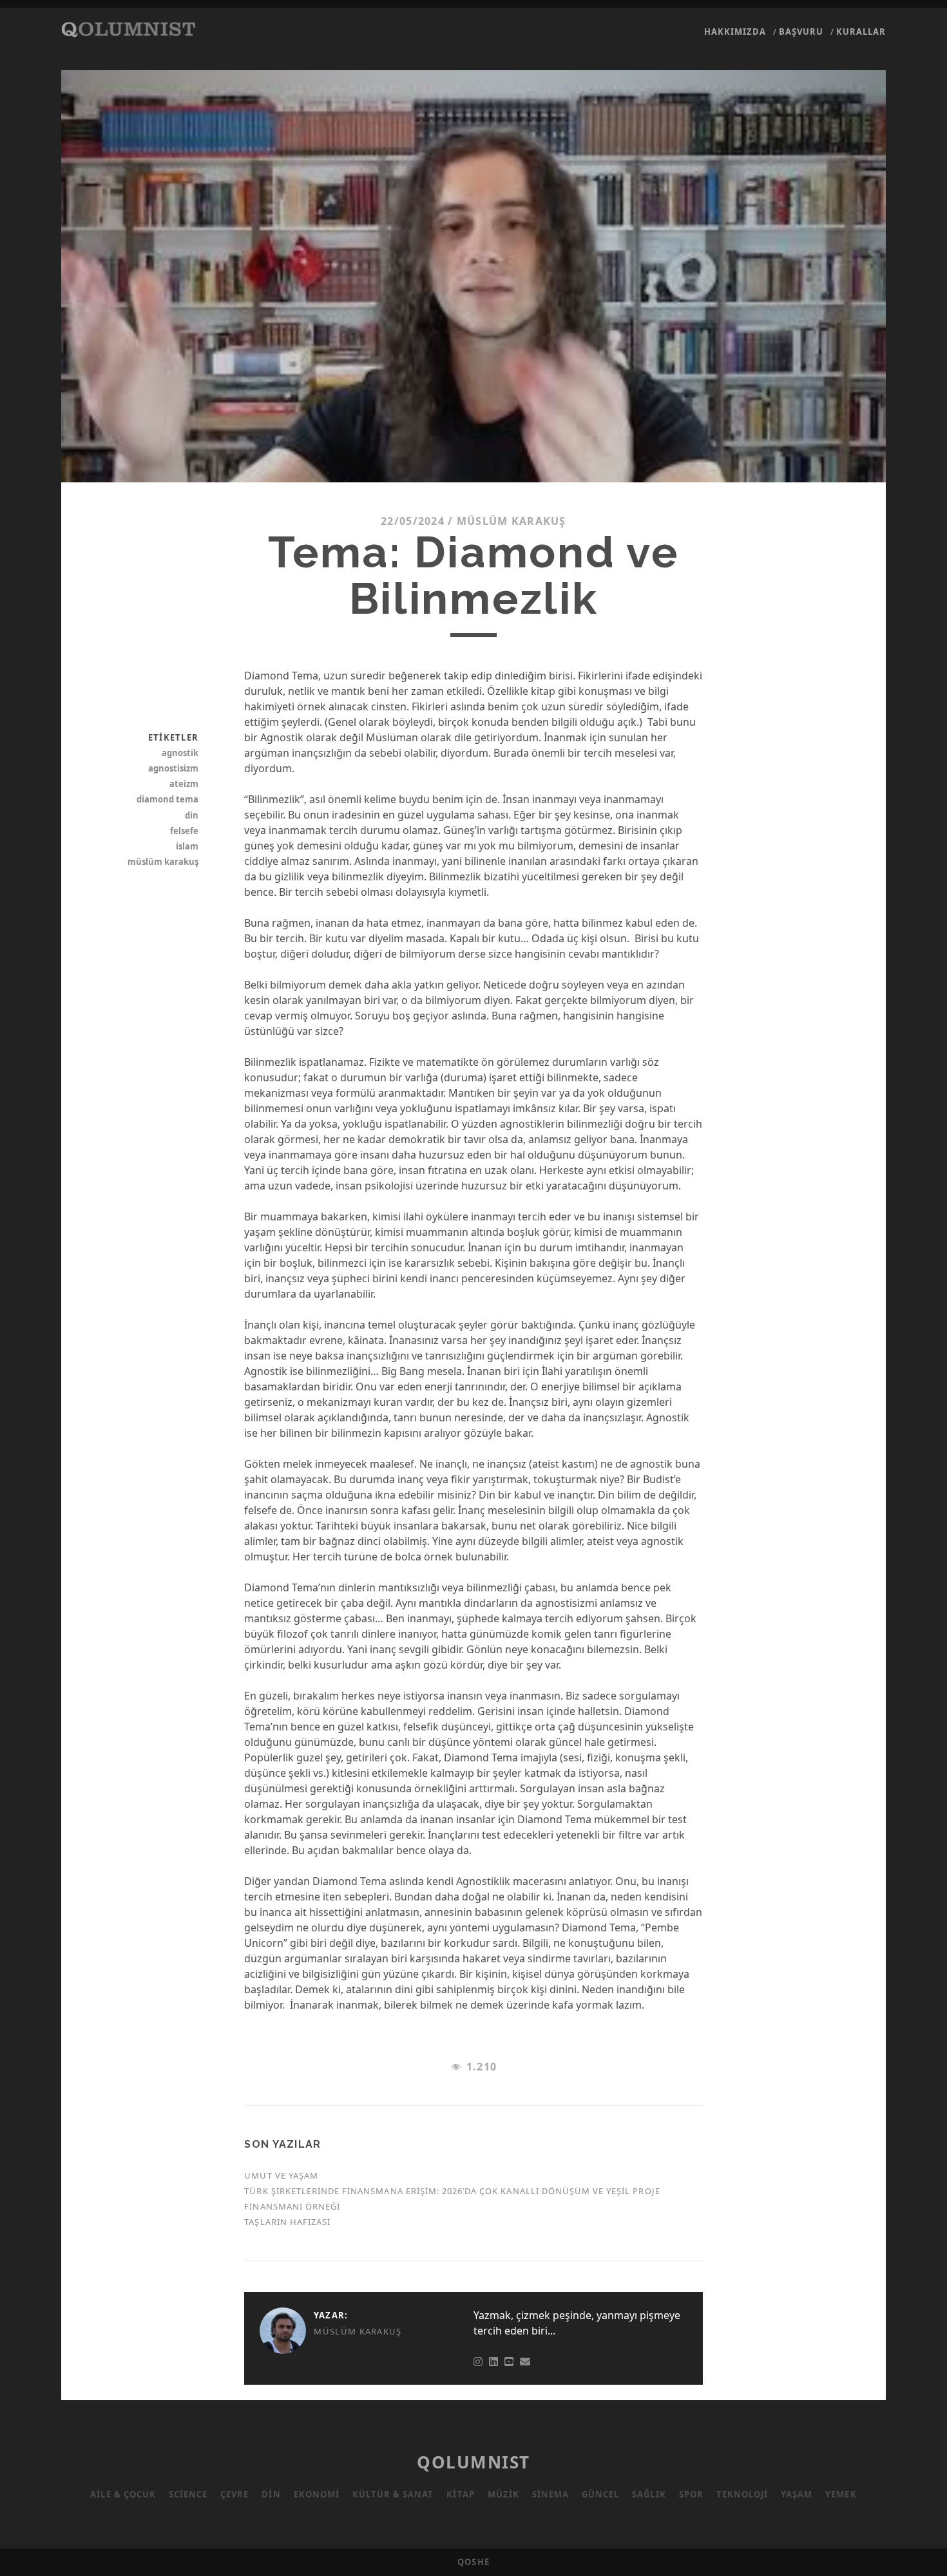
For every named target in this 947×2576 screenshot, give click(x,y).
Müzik (503, 2494)
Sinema (550, 2494)
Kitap (460, 2494)
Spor (691, 2494)
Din (271, 2494)
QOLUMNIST (473, 2462)
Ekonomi (317, 2494)
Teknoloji (742, 2494)
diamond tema (167, 799)
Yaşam (797, 2494)
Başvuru (801, 32)
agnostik (180, 753)
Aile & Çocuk (123, 2494)
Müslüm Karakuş (512, 521)
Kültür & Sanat (393, 2494)
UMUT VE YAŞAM (281, 2175)
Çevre (234, 2494)
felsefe (184, 831)
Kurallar (861, 32)
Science (188, 2494)
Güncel (600, 2494)
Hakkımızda (735, 32)
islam (187, 846)
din (192, 815)
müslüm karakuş (163, 862)
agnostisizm (173, 768)
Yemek (841, 2494)
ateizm (184, 784)
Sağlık (649, 2494)
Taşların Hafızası (287, 2222)
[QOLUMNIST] (128, 31)
